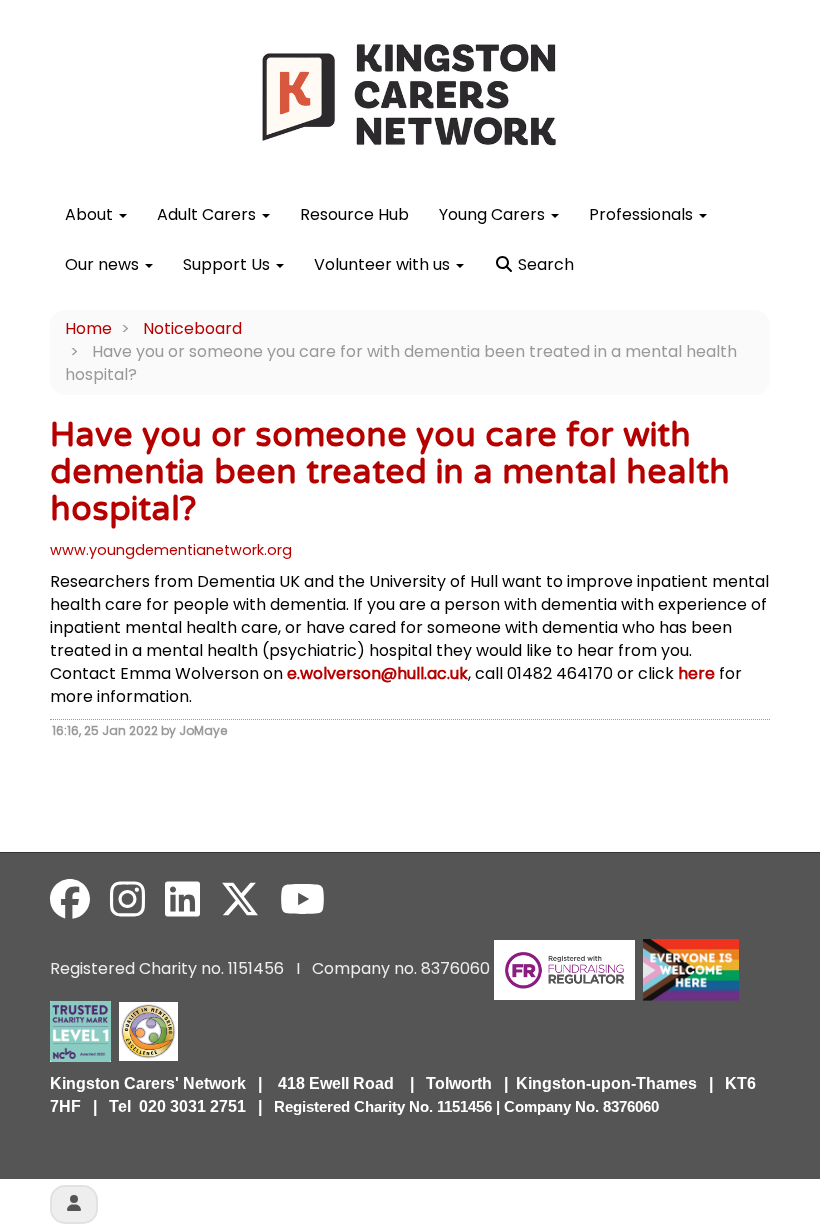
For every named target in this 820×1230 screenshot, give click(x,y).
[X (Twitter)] (240, 900)
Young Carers (494, 214)
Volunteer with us (384, 264)
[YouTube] (302, 900)
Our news (104, 264)
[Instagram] (127, 900)
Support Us (228, 264)
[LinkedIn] (182, 900)
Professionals (643, 214)
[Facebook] (70, 900)
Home (88, 328)
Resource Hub (354, 214)
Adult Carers (208, 214)
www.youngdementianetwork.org (171, 550)
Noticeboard (192, 328)
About (91, 214)
